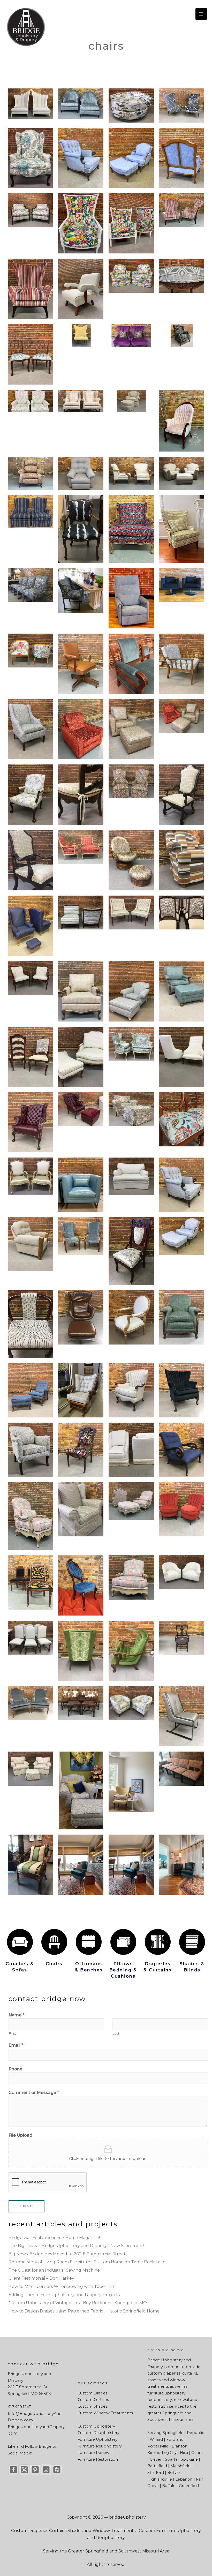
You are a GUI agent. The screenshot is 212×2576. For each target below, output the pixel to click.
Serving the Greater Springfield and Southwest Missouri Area (106, 2551)
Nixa (184, 2453)
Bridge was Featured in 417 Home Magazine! (54, 2238)
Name (16, 2015)
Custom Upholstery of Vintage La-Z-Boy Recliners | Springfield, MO (78, 2303)
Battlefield (157, 2466)
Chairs (54, 1964)
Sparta (171, 2459)
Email (16, 2045)
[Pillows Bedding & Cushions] (123, 1942)
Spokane (189, 2459)
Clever (156, 2459)
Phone (15, 2069)
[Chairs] (54, 1942)
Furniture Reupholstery (100, 2446)
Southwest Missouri (166, 2420)
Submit (26, 2206)
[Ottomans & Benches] (89, 1942)
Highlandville (160, 2479)
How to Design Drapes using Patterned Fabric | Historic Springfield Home (84, 2311)
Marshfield (180, 2466)
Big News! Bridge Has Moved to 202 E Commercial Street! (67, 2254)
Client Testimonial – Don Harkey (41, 2278)
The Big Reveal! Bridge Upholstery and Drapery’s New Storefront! (76, 2246)
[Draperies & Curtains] (158, 1942)
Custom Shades (92, 2406)
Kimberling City (162, 2453)
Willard (156, 2439)
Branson (180, 2446)
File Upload (20, 2135)
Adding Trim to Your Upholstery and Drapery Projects (64, 2295)
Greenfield (189, 2486)
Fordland (175, 2439)
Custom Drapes (92, 2393)
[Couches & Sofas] (20, 1942)
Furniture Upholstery (97, 2439)
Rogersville (158, 2446)
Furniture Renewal (95, 2453)
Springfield (173, 2413)
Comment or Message (34, 2093)
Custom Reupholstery (99, 2433)
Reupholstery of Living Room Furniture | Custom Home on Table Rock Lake (87, 2262)
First (12, 2033)
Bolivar (174, 2473)
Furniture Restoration (98, 2459)
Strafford (156, 2473)
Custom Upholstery (96, 2426)
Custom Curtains (93, 2400)
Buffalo (169, 2486)
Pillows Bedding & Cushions (123, 1970)
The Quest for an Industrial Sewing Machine (54, 2270)
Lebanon (184, 2479)
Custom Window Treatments (105, 2413)
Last (116, 2033)
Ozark (197, 2453)
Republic (195, 2433)
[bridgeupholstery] (26, 27)
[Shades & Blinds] (192, 1942)
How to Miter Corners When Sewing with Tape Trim (62, 2286)
